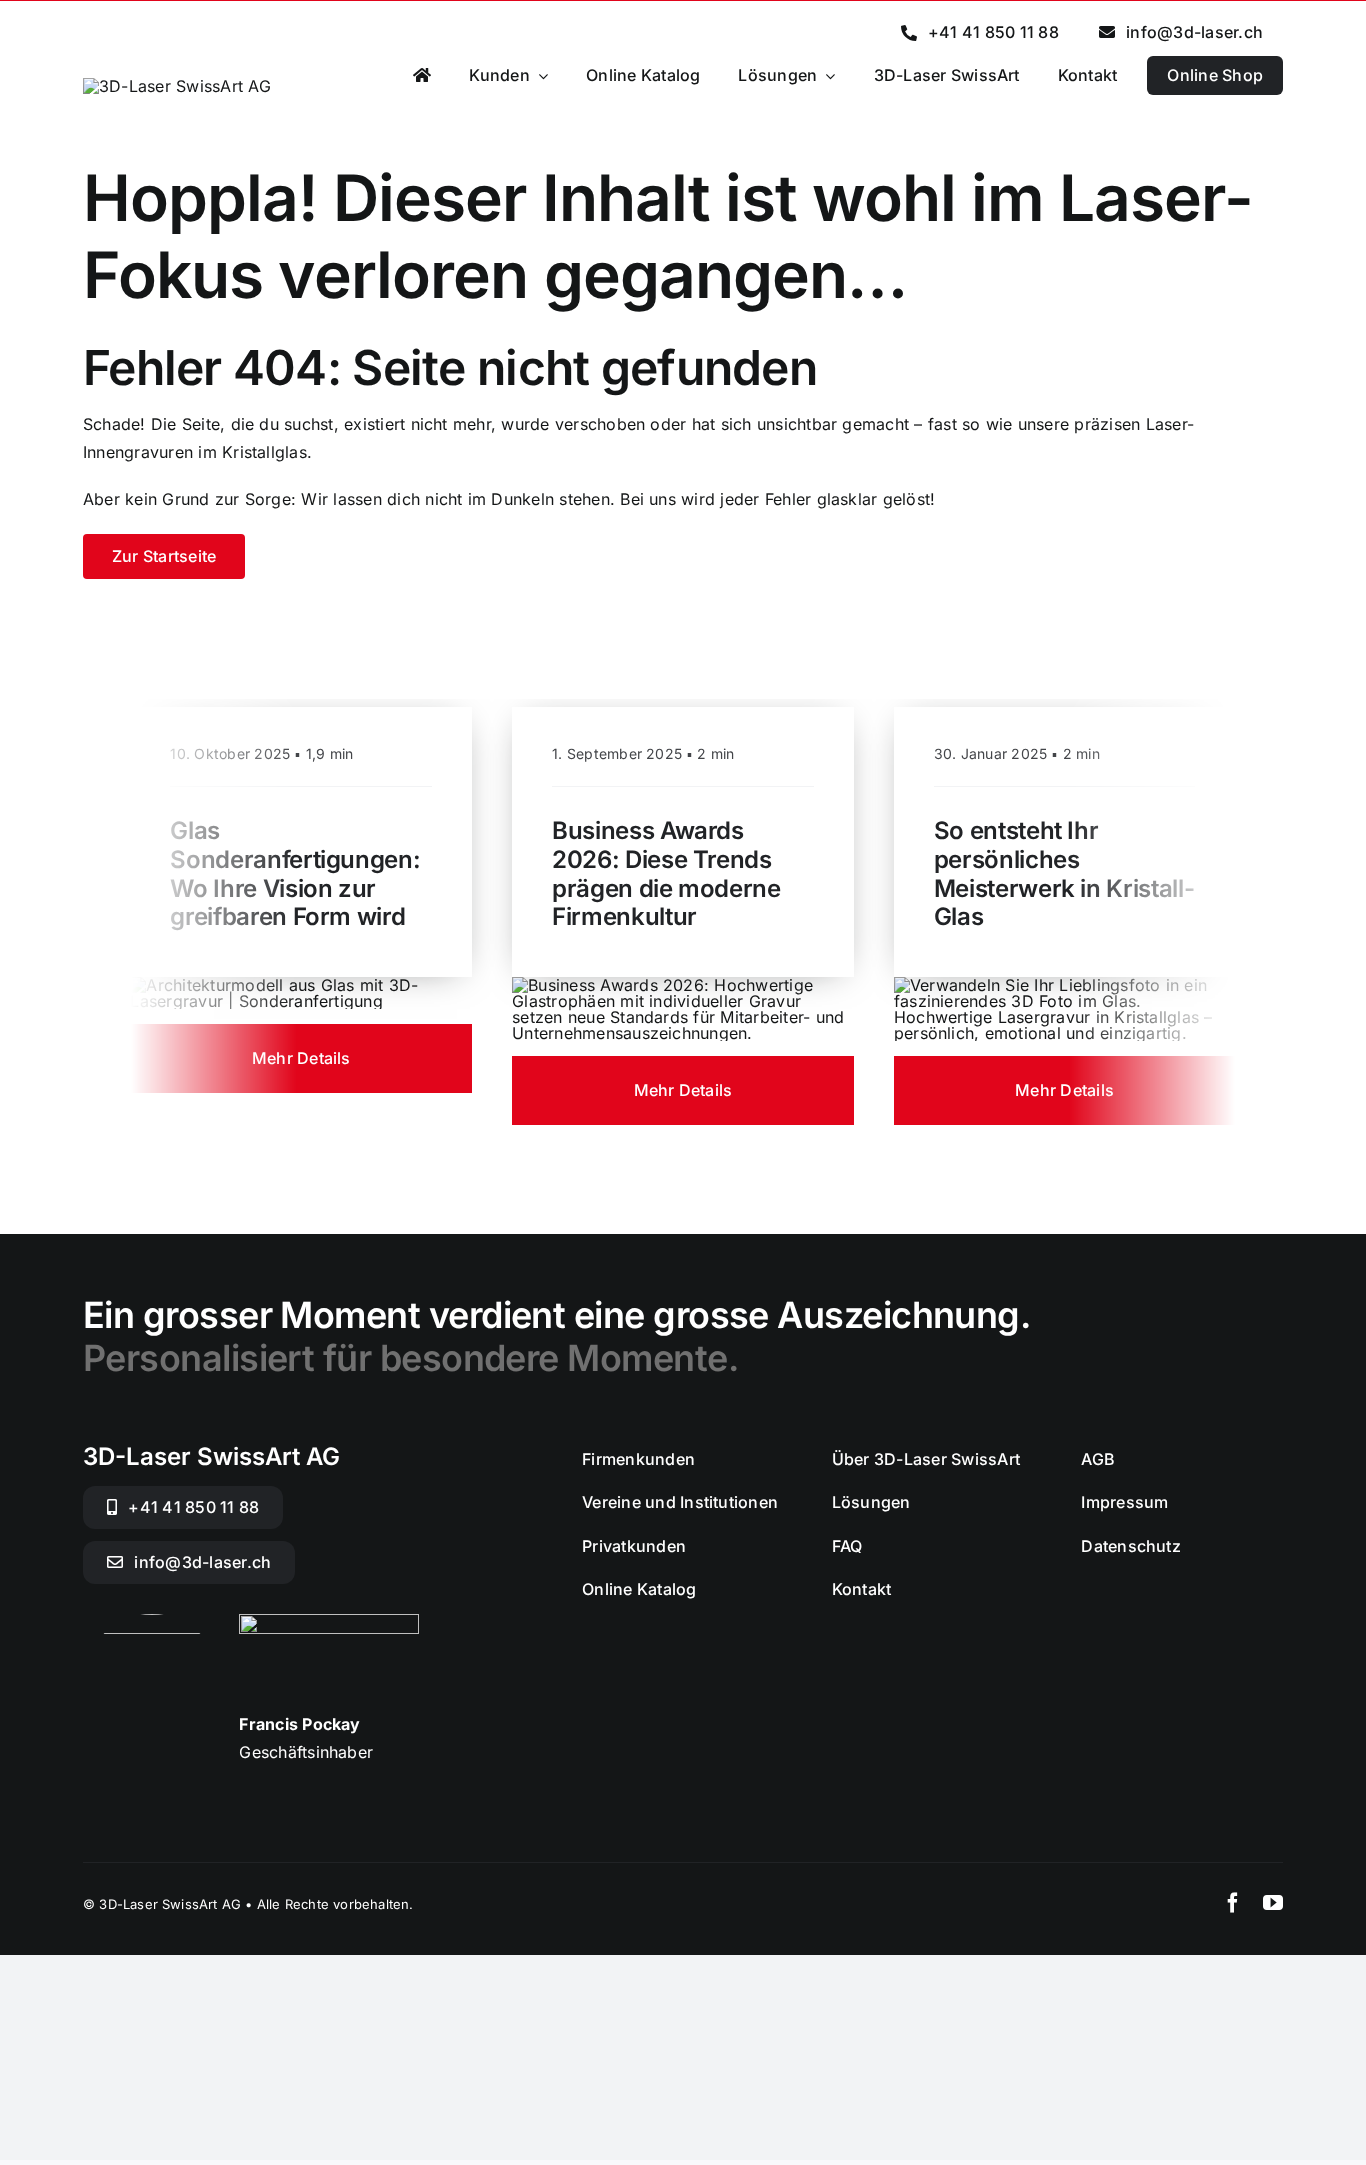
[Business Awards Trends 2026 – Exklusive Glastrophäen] (683, 985)
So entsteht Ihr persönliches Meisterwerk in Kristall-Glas (1064, 873)
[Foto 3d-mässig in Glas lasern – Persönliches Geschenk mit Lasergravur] (1065, 985)
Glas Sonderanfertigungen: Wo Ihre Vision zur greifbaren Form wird (295, 873)
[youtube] (1273, 1903)
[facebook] (1233, 1903)
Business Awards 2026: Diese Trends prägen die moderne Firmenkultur (666, 873)
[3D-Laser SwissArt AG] (177, 86)
